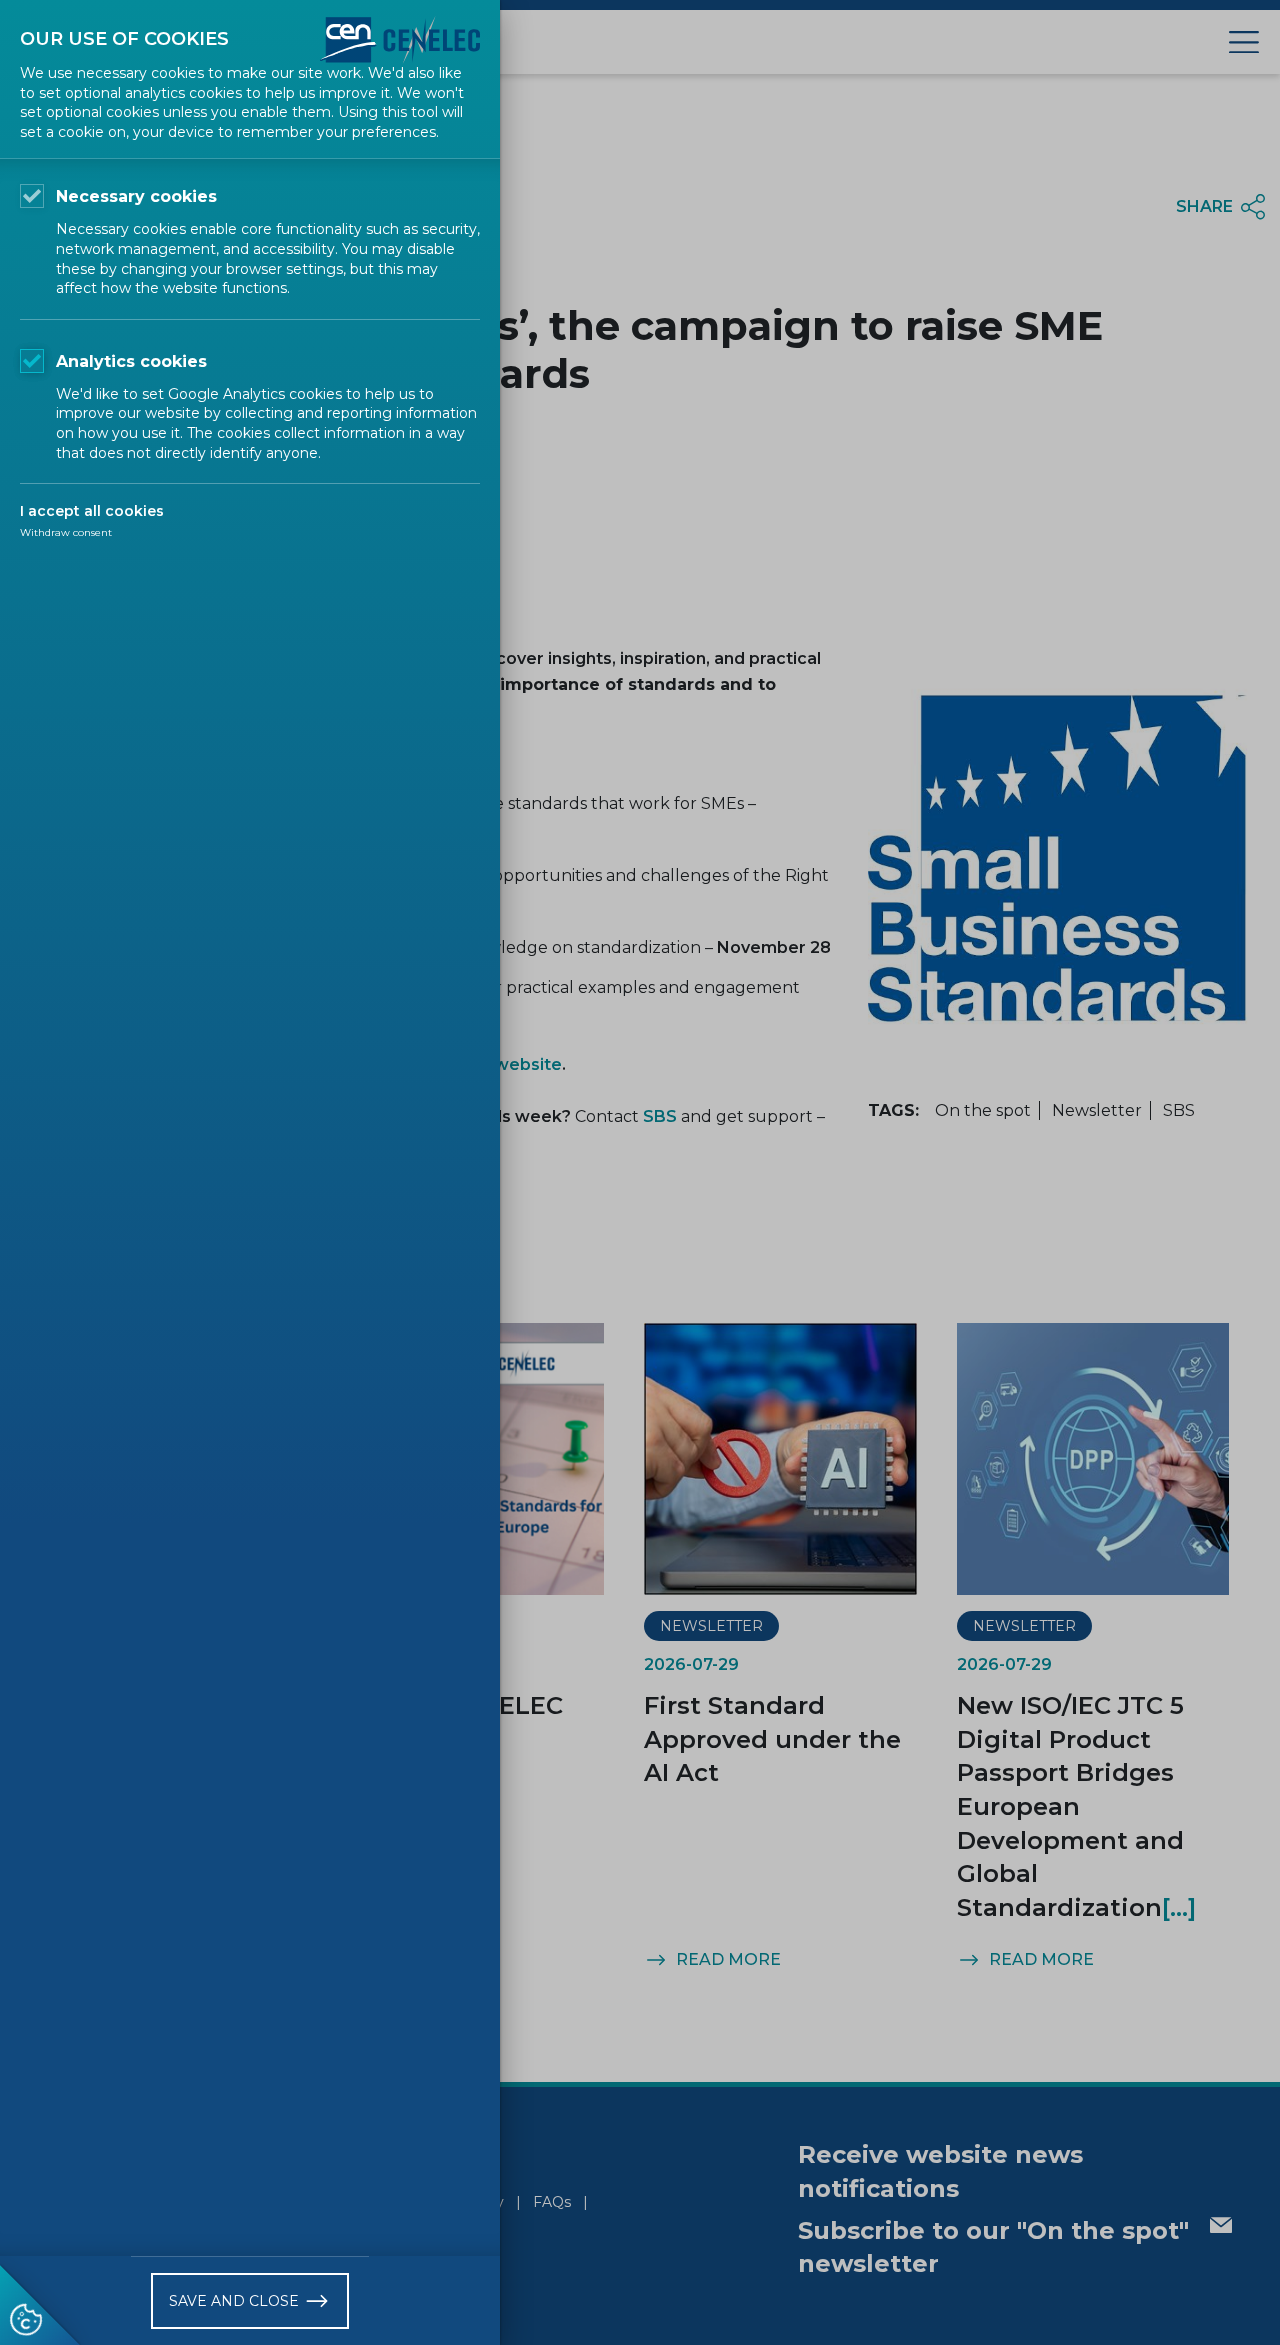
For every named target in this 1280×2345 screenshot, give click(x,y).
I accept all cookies (92, 511)
